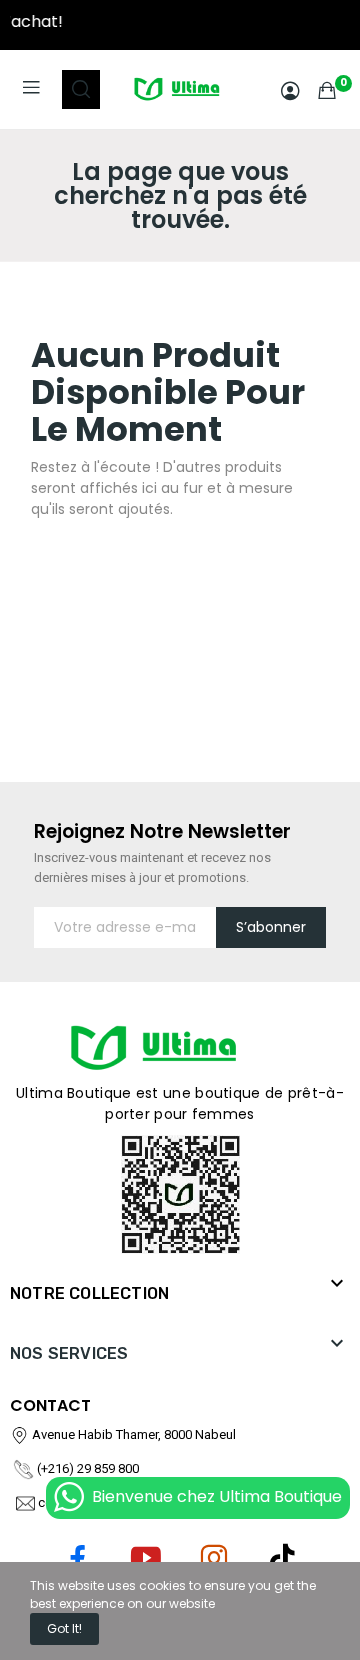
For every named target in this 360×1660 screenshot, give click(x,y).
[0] (327, 90)
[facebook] (78, 1559)
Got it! (64, 1628)
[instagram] (214, 1559)
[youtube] (146, 1559)
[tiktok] (282, 1559)
